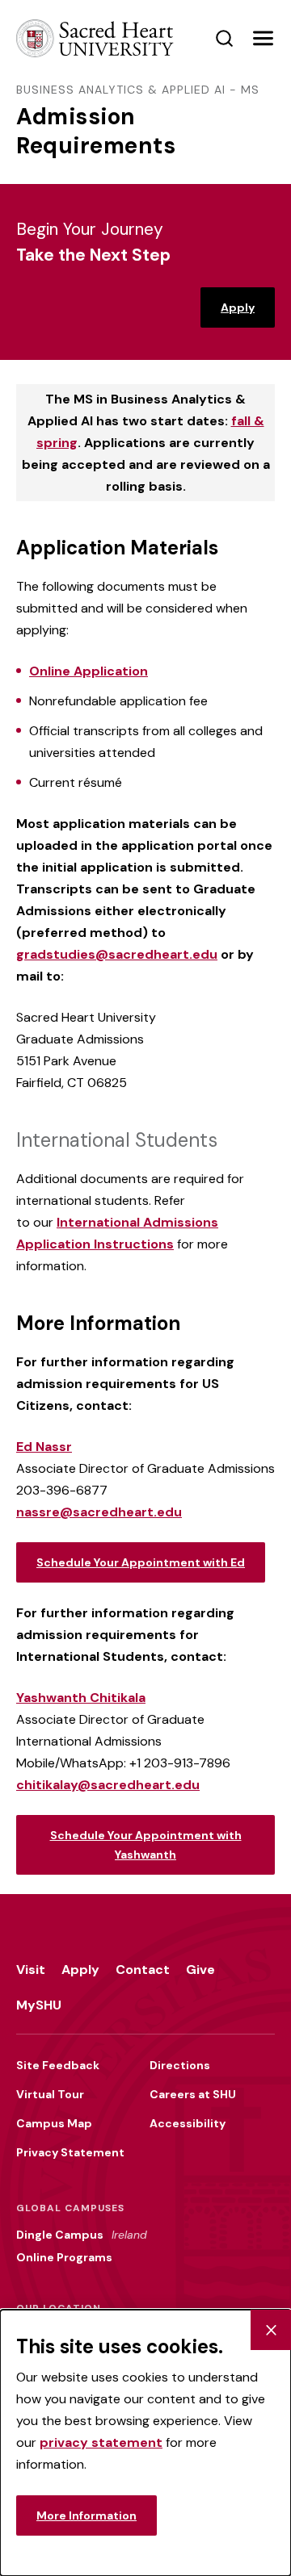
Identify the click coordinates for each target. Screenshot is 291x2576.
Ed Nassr (44, 1447)
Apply (238, 307)
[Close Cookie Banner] (271, 2330)
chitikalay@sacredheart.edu (108, 1785)
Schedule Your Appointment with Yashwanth (146, 1845)
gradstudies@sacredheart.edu (117, 954)
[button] (263, 39)
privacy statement (101, 2442)
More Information (86, 2515)
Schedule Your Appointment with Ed (141, 1562)
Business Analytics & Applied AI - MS (138, 90)
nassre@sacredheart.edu (99, 1512)
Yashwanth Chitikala (81, 1698)
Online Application (89, 671)
